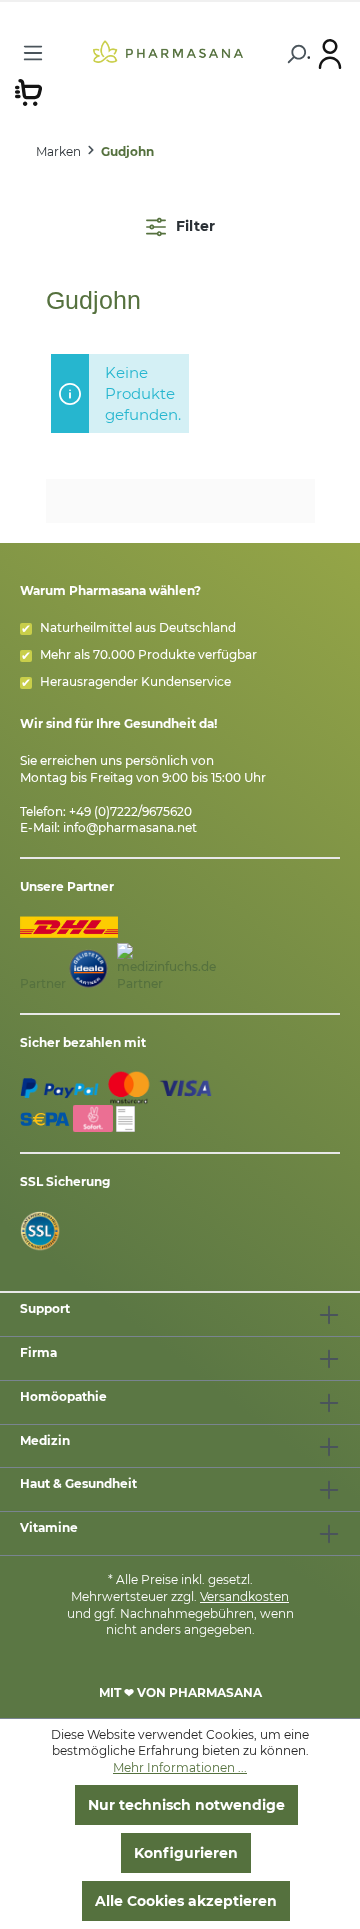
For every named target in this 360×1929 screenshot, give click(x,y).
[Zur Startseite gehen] (168, 51)
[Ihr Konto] (330, 53)
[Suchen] (295, 54)
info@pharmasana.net (130, 827)
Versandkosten (244, 1596)
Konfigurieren (186, 1853)
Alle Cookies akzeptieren (186, 1901)
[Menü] (33, 53)
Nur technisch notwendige (186, 1805)
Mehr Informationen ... (180, 1767)
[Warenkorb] (28, 91)
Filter (193, 226)
